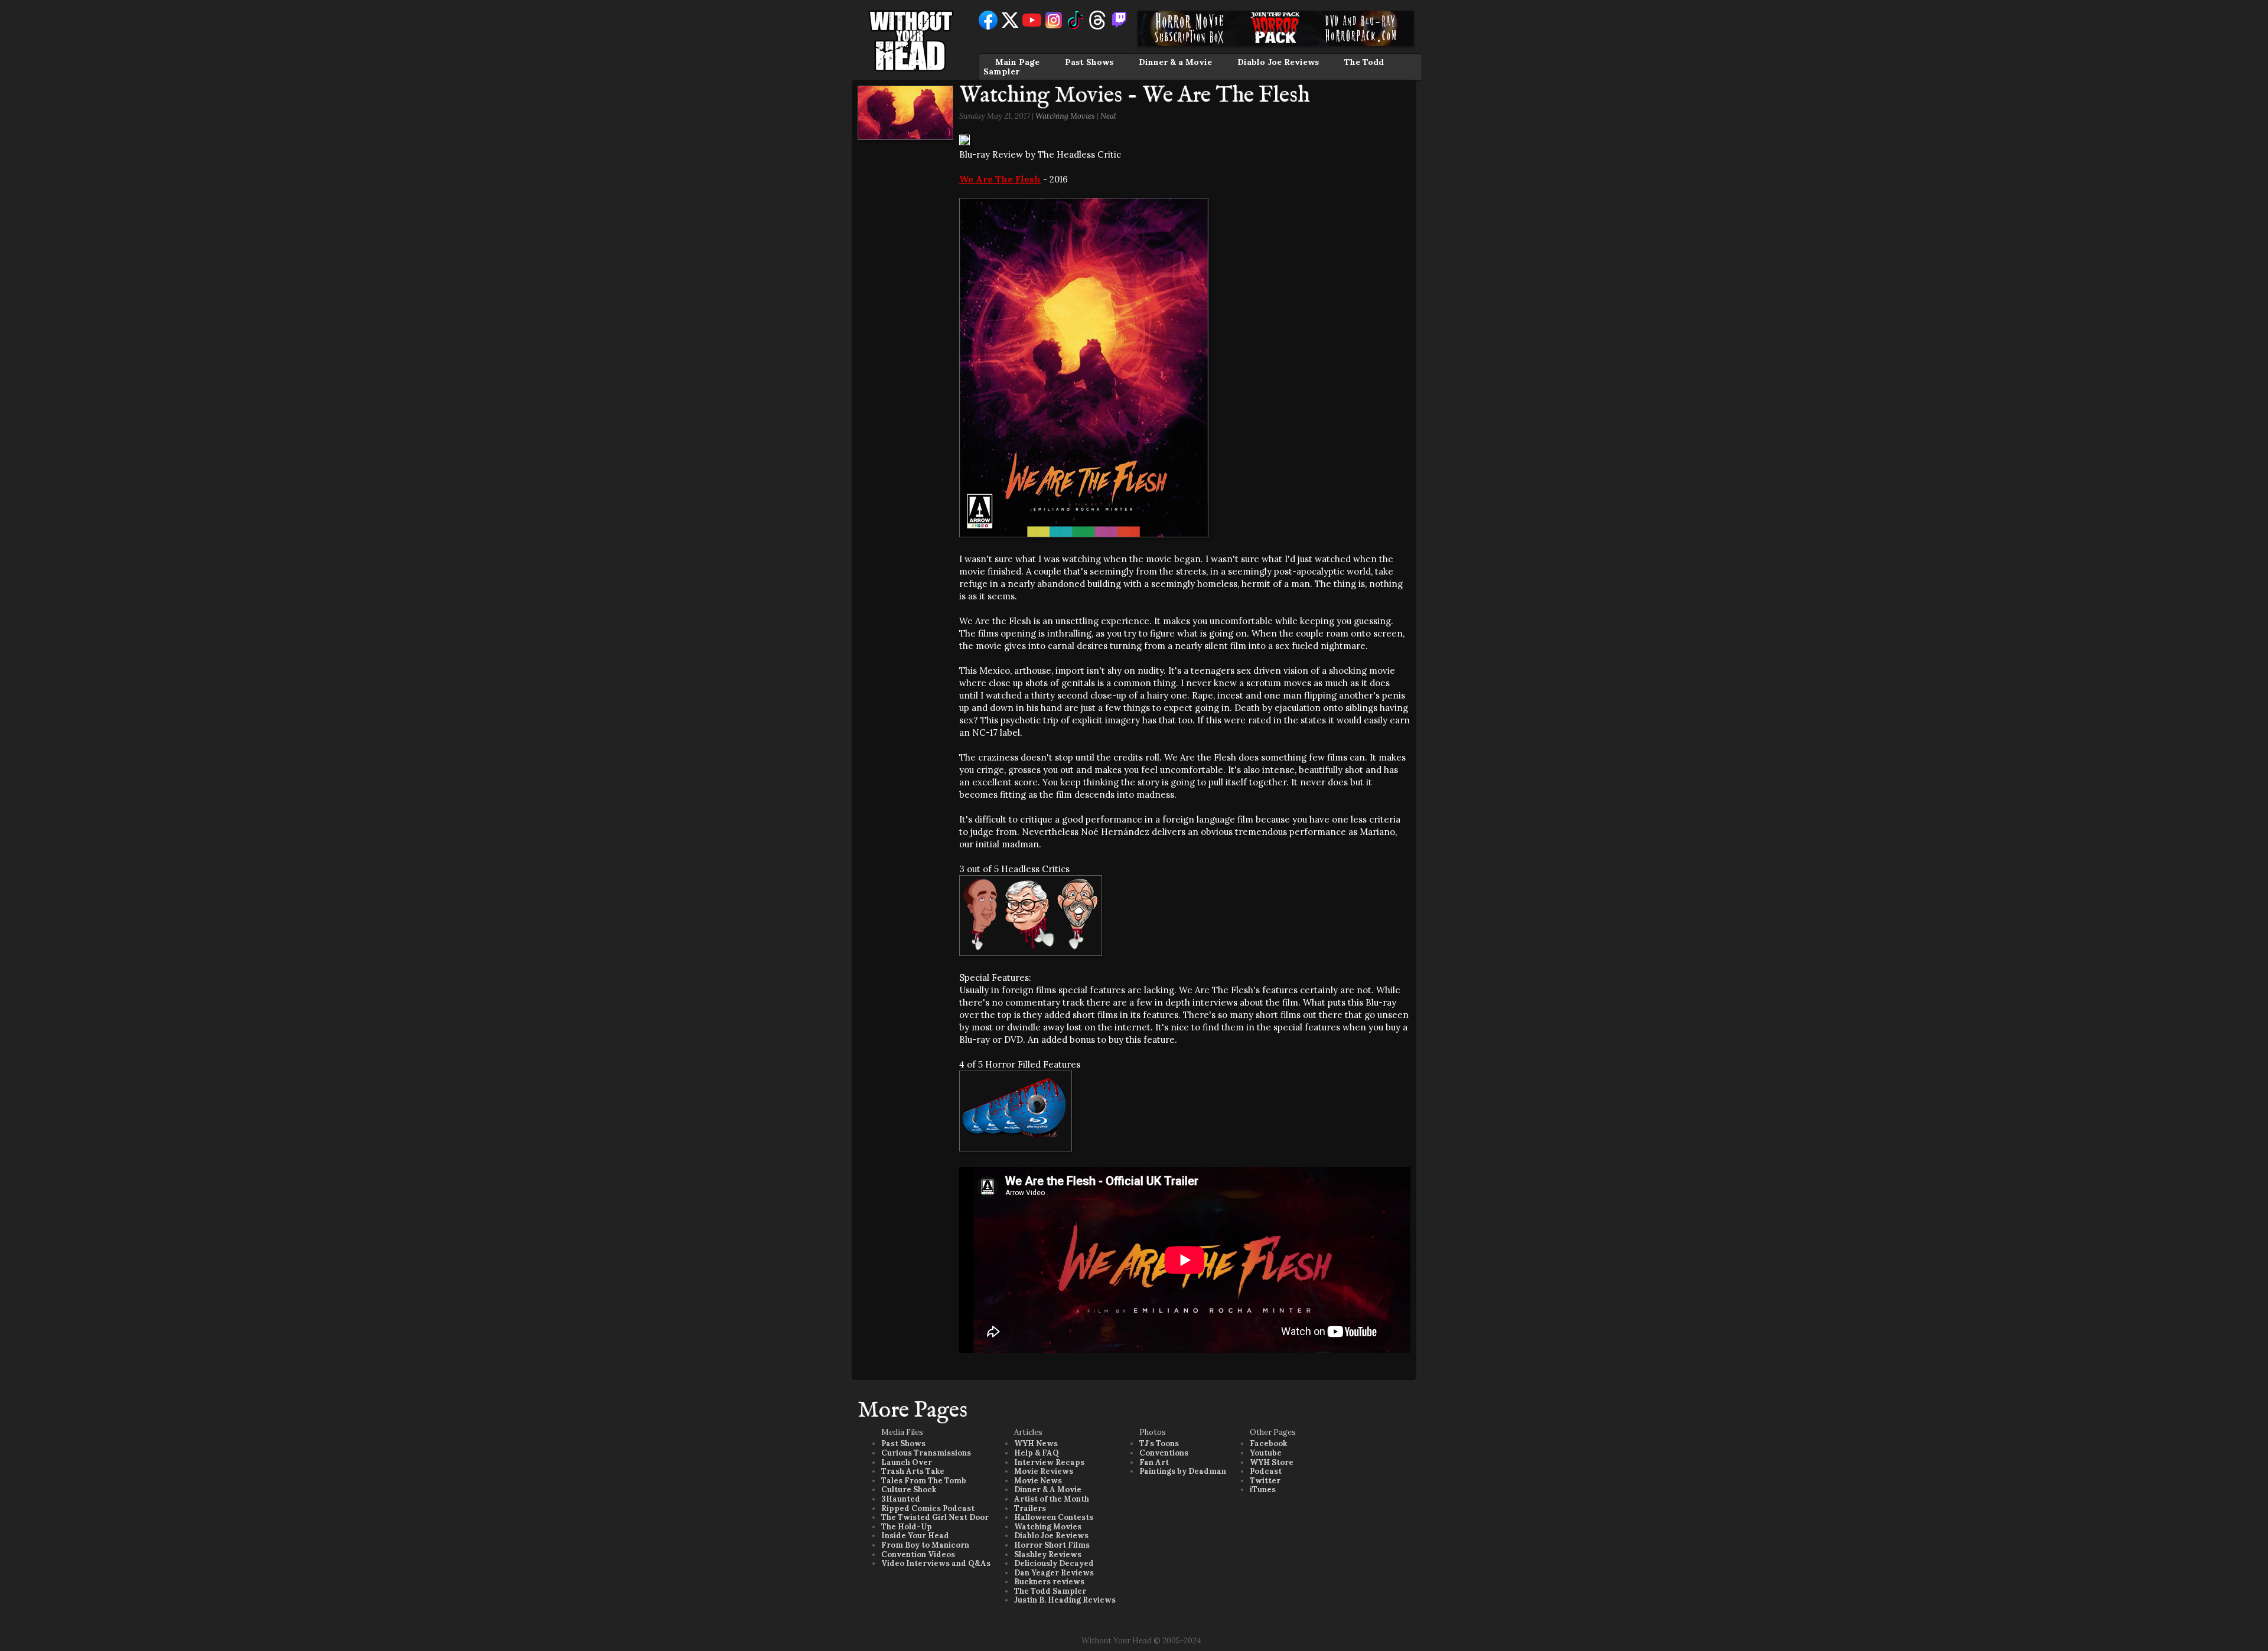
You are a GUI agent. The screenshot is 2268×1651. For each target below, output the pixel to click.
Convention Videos (918, 1554)
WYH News (1036, 1443)
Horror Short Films (1052, 1545)
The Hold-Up (907, 1527)
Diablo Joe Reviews (1278, 62)
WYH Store (1272, 1462)
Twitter (1265, 1481)
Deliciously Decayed (1054, 1563)
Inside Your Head (915, 1536)
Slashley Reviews (1048, 1554)
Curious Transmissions (926, 1453)
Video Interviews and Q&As (936, 1563)
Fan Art (1154, 1462)
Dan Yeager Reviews (1054, 1573)
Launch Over (907, 1462)
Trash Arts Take (913, 1471)
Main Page (1017, 62)
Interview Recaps (1049, 1462)
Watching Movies (1065, 116)
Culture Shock (909, 1490)
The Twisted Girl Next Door (935, 1517)
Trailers (1030, 1508)
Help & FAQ (1037, 1453)
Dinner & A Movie (1048, 1490)
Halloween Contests (1054, 1517)
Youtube (1266, 1453)
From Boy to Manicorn (925, 1545)
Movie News (1038, 1481)
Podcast (1266, 1471)
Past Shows (1089, 62)
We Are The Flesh (1000, 179)
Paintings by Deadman (1183, 1471)
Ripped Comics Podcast (928, 1508)
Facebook (1268, 1443)
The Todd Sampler (1050, 1591)
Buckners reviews (1049, 1582)
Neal (1108, 116)
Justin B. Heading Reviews (1065, 1600)
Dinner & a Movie (1175, 62)
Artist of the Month (1052, 1499)
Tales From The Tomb (924, 1481)
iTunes (1263, 1490)
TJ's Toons (1159, 1443)
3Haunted (901, 1499)
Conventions (1164, 1453)
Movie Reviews (1044, 1471)
